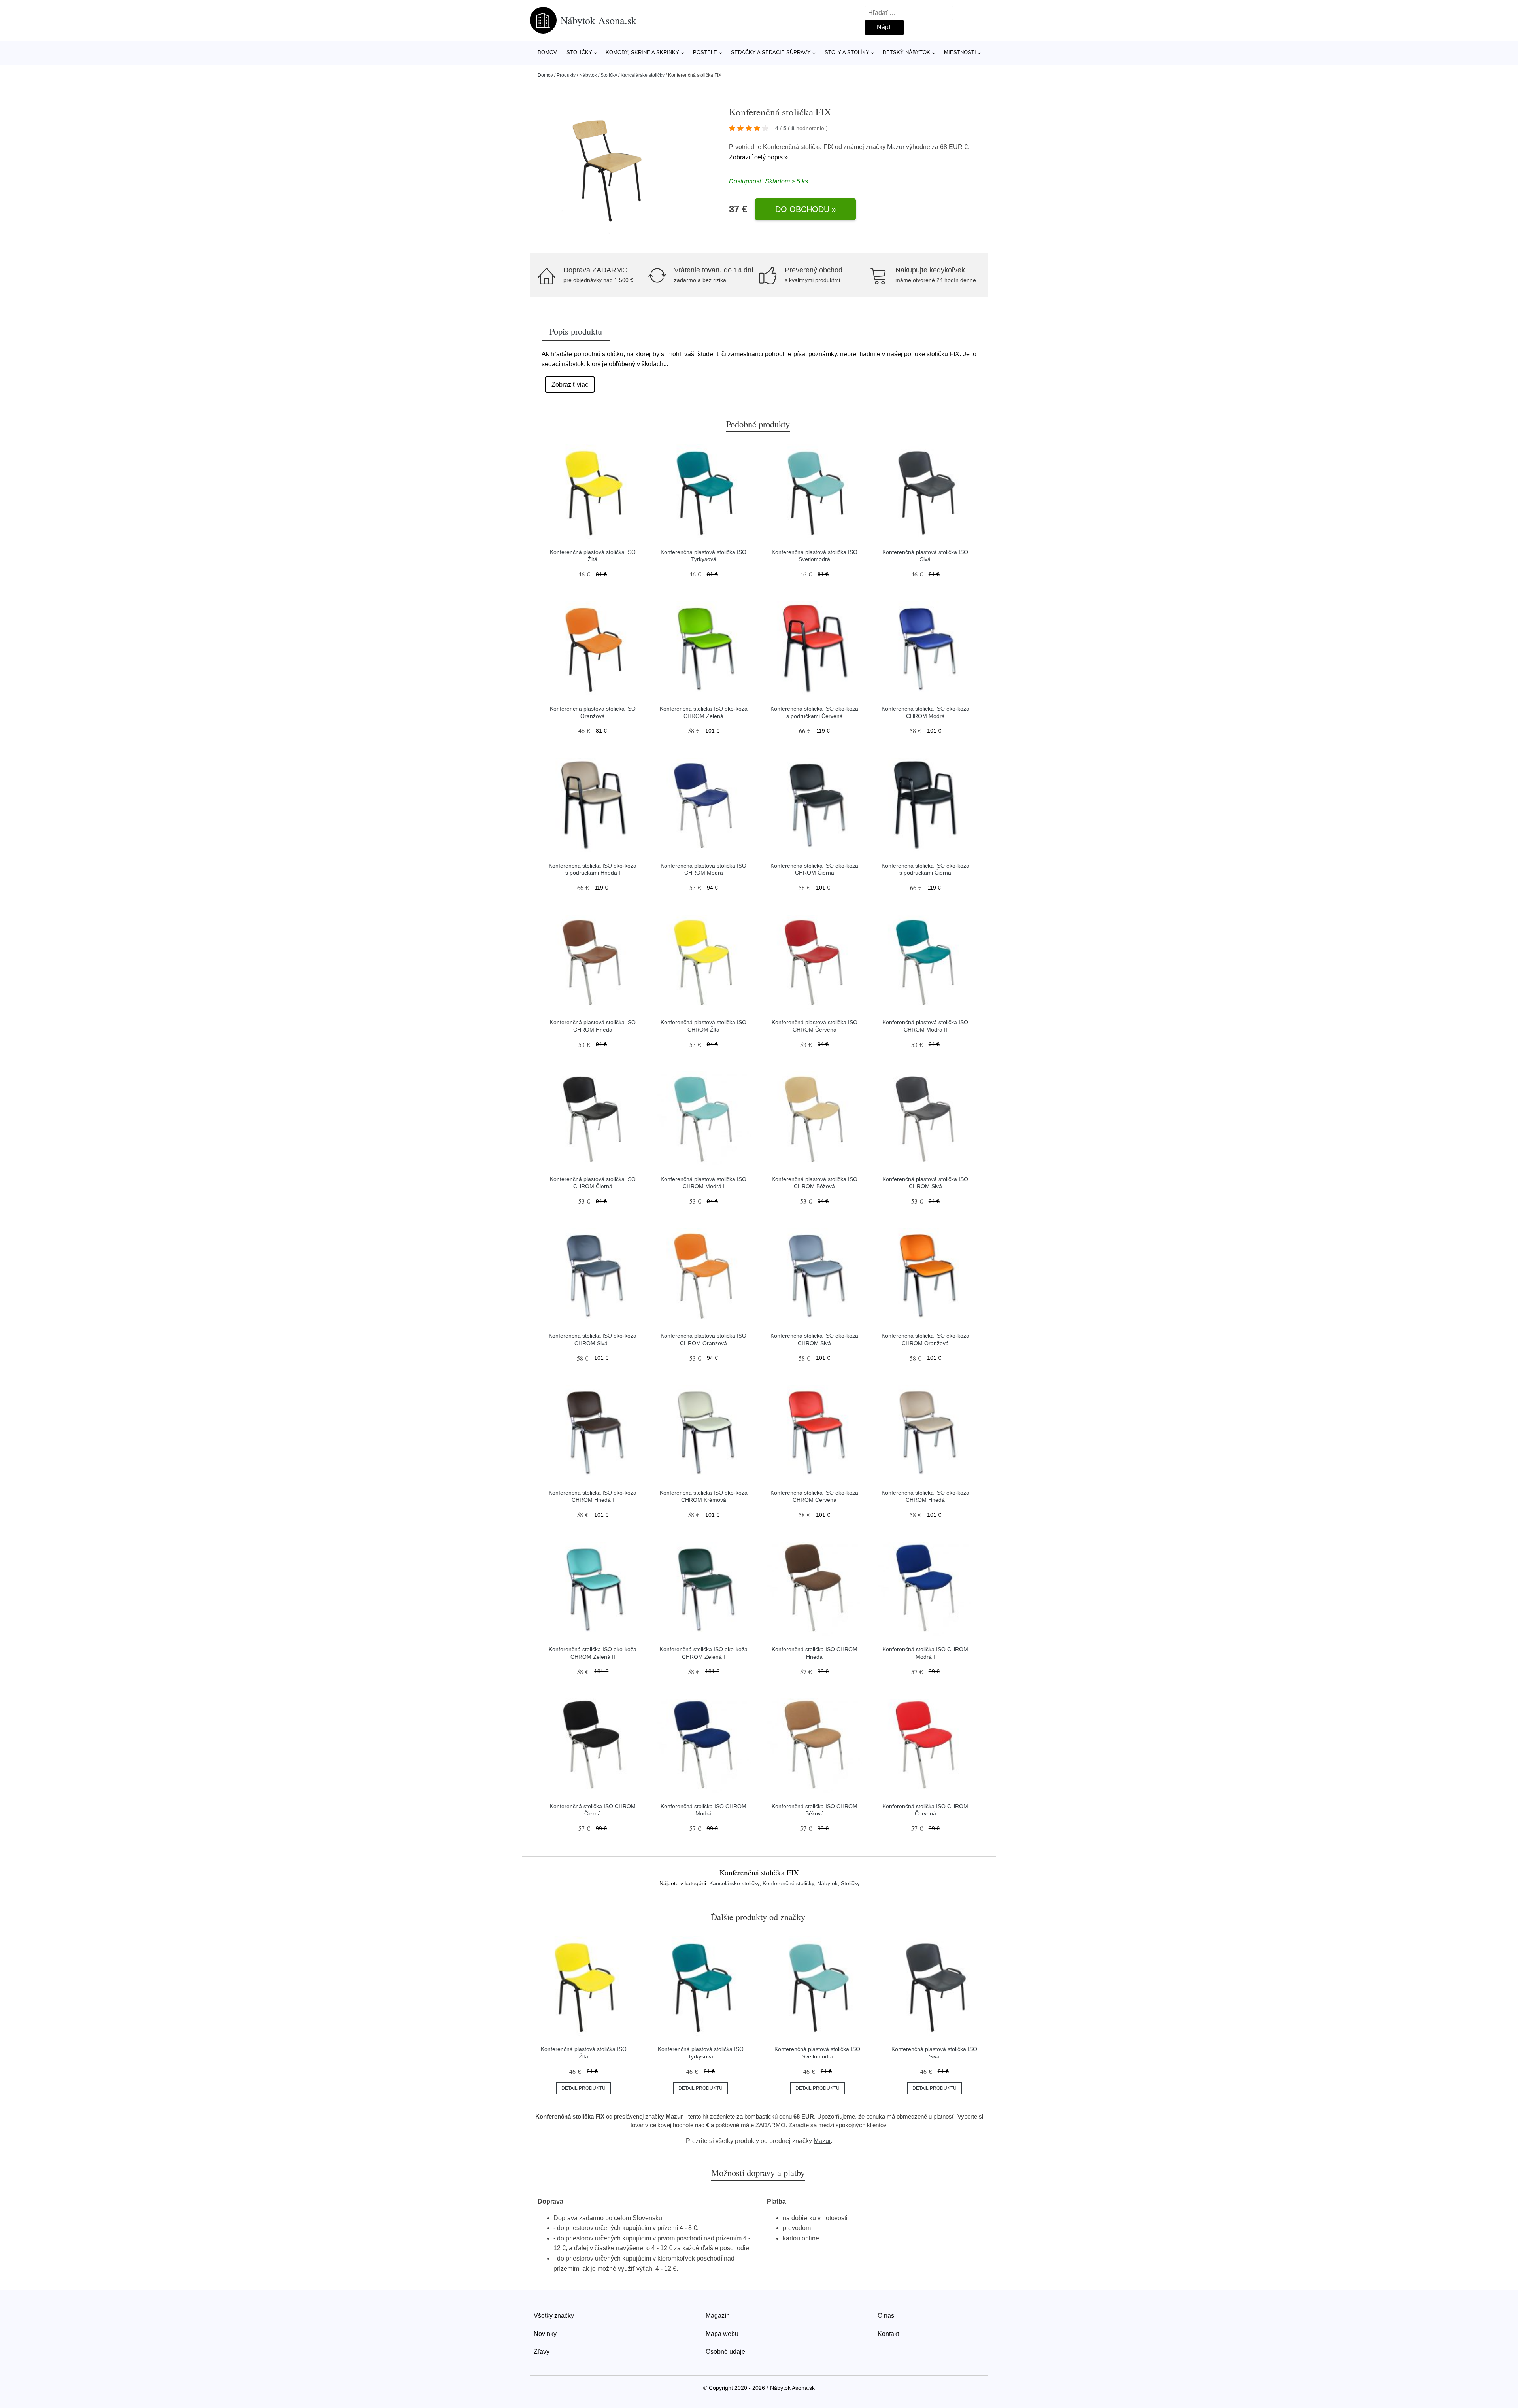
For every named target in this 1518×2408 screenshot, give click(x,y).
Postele (705, 52)
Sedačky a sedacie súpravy (771, 52)
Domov (547, 52)
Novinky (545, 2334)
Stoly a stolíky (847, 52)
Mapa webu (722, 2334)
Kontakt (888, 2334)
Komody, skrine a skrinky (642, 52)
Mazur (896, 147)
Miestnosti (960, 52)
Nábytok (588, 75)
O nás (886, 2316)
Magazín (718, 2316)
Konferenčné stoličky (788, 1883)
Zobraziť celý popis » (758, 157)
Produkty (566, 75)
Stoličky (579, 52)
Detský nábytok (906, 52)
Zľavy (542, 2352)
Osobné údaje (725, 2352)
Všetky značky (554, 2316)
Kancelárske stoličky (643, 75)
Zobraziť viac (570, 385)
